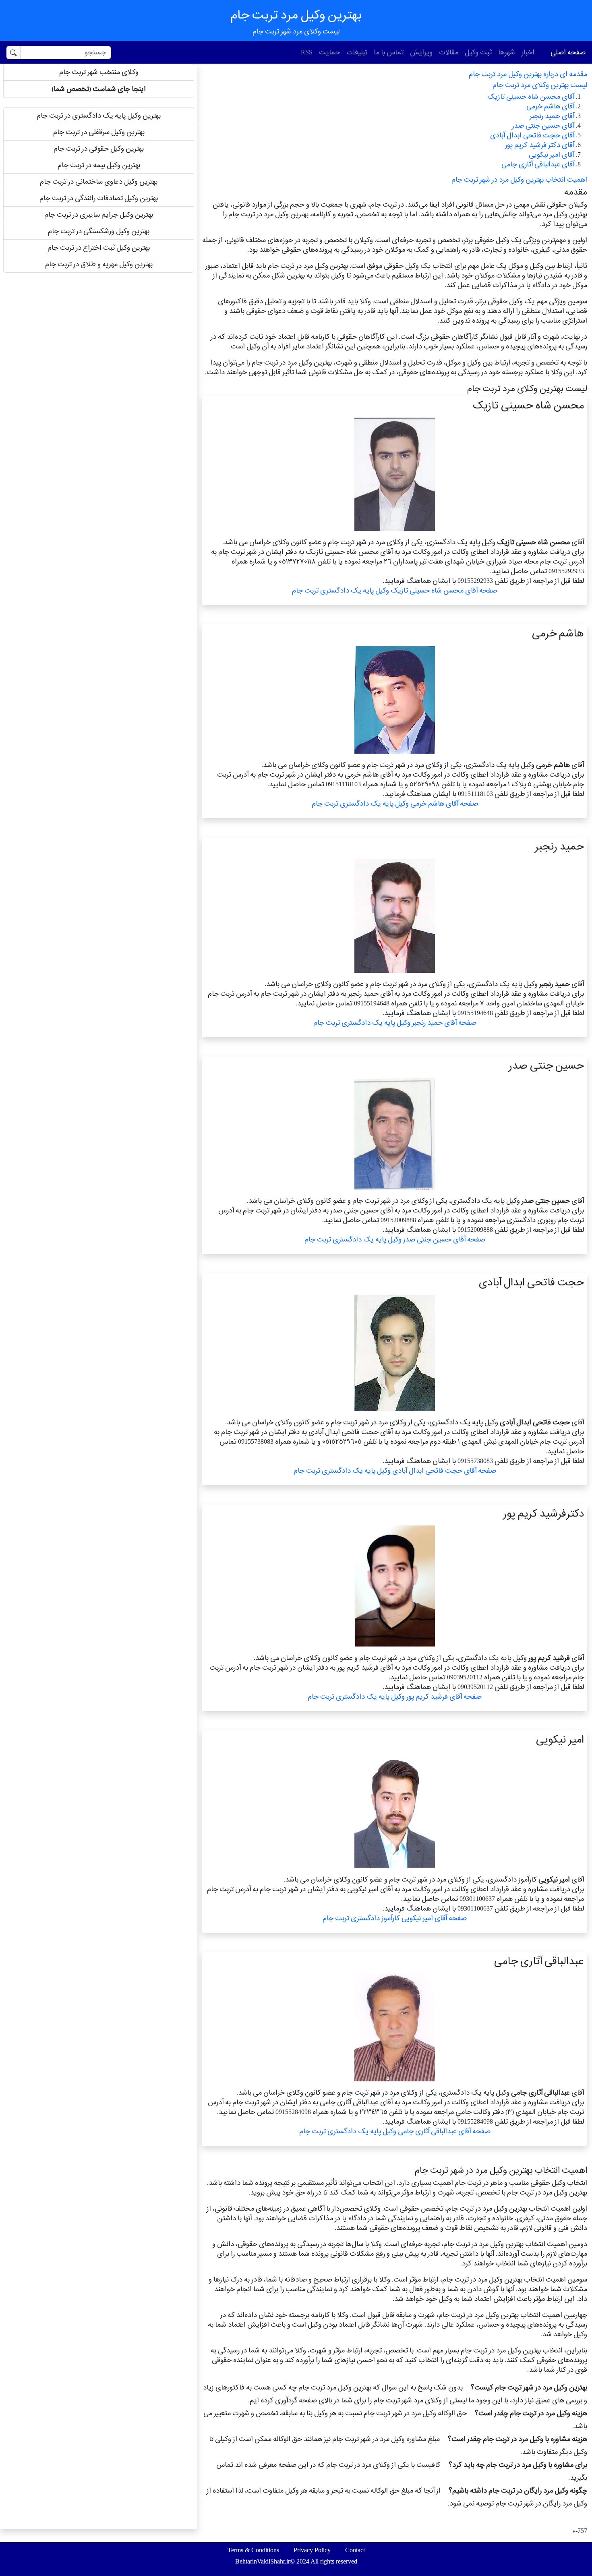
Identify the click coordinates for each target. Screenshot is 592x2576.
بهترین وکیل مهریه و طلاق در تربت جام (99, 264)
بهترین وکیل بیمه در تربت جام (99, 165)
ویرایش (421, 52)
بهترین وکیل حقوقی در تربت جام (99, 148)
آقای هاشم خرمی (550, 106)
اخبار (528, 52)
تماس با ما (389, 52)
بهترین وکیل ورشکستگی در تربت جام (99, 231)
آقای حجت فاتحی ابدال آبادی (532, 135)
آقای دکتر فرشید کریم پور (540, 145)
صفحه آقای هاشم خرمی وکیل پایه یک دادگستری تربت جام (395, 803)
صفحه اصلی (568, 52)
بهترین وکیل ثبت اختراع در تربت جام (99, 248)
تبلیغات (357, 52)
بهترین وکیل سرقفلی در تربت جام (99, 132)
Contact (355, 2550)
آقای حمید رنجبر (552, 116)
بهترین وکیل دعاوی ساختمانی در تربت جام (99, 181)
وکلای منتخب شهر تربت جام (99, 72)
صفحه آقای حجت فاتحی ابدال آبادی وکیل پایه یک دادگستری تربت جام (395, 1470)
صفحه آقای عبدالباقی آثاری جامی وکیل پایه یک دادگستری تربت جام (395, 2131)
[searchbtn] (13, 53)
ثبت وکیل (478, 52)
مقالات (449, 52)
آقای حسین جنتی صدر (543, 125)
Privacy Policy (312, 2550)
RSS (307, 52)
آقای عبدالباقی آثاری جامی (538, 164)
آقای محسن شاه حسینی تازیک (531, 96)
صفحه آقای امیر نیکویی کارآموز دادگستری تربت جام (395, 1918)
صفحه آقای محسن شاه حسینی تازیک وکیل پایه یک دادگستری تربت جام (395, 590)
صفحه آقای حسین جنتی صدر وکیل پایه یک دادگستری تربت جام (395, 1239)
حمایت (329, 52)
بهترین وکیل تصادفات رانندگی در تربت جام (99, 198)
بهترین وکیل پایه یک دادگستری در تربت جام (99, 115)
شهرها (507, 52)
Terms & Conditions (253, 2550)
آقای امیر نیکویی (552, 154)
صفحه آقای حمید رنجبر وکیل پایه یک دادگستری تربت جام (395, 1023)
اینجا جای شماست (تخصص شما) (99, 89)
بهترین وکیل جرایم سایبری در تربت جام (99, 214)
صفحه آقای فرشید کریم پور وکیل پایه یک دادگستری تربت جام (395, 1696)
